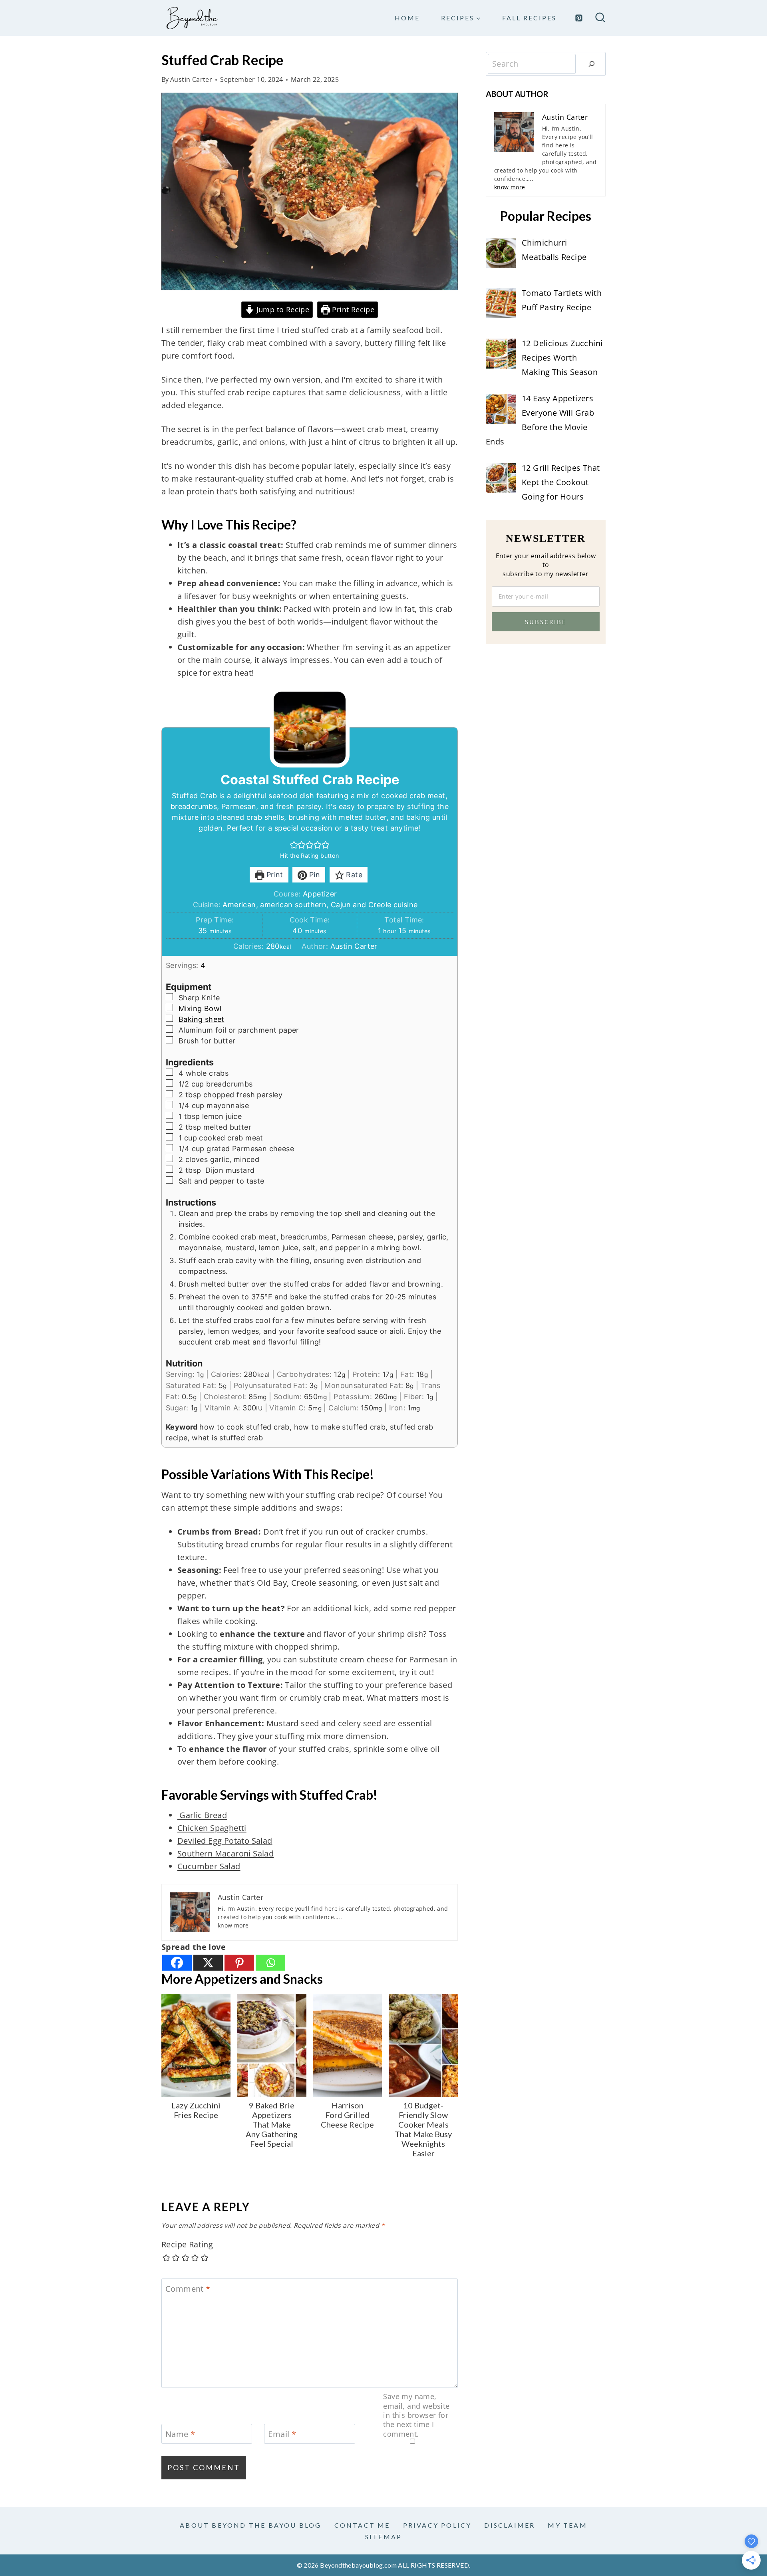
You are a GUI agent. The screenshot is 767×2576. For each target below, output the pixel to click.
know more (233, 1925)
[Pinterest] (579, 18)
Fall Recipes (529, 18)
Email (282, 2434)
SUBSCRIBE (546, 622)
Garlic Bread (202, 1815)
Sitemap (383, 2537)
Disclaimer (510, 2525)
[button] (294, 845)
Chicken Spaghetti (212, 1828)
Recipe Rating (187, 2245)
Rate (353, 875)
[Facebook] (177, 1963)
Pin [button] (314, 875)
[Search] (592, 64)
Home (407, 18)
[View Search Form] (600, 18)
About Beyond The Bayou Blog (250, 2525)
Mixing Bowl (200, 1008)
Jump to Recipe (282, 309)
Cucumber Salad (209, 1866)
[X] (208, 1963)
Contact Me (362, 2525)
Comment (188, 2289)
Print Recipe (352, 309)
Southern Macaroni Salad (226, 1853)
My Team (567, 2525)
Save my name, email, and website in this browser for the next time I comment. (416, 2415)
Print (273, 875)
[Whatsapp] (270, 1963)
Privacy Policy (437, 2525)
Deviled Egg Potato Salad (225, 1841)
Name (180, 2434)
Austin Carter (191, 79)
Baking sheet (202, 1019)
